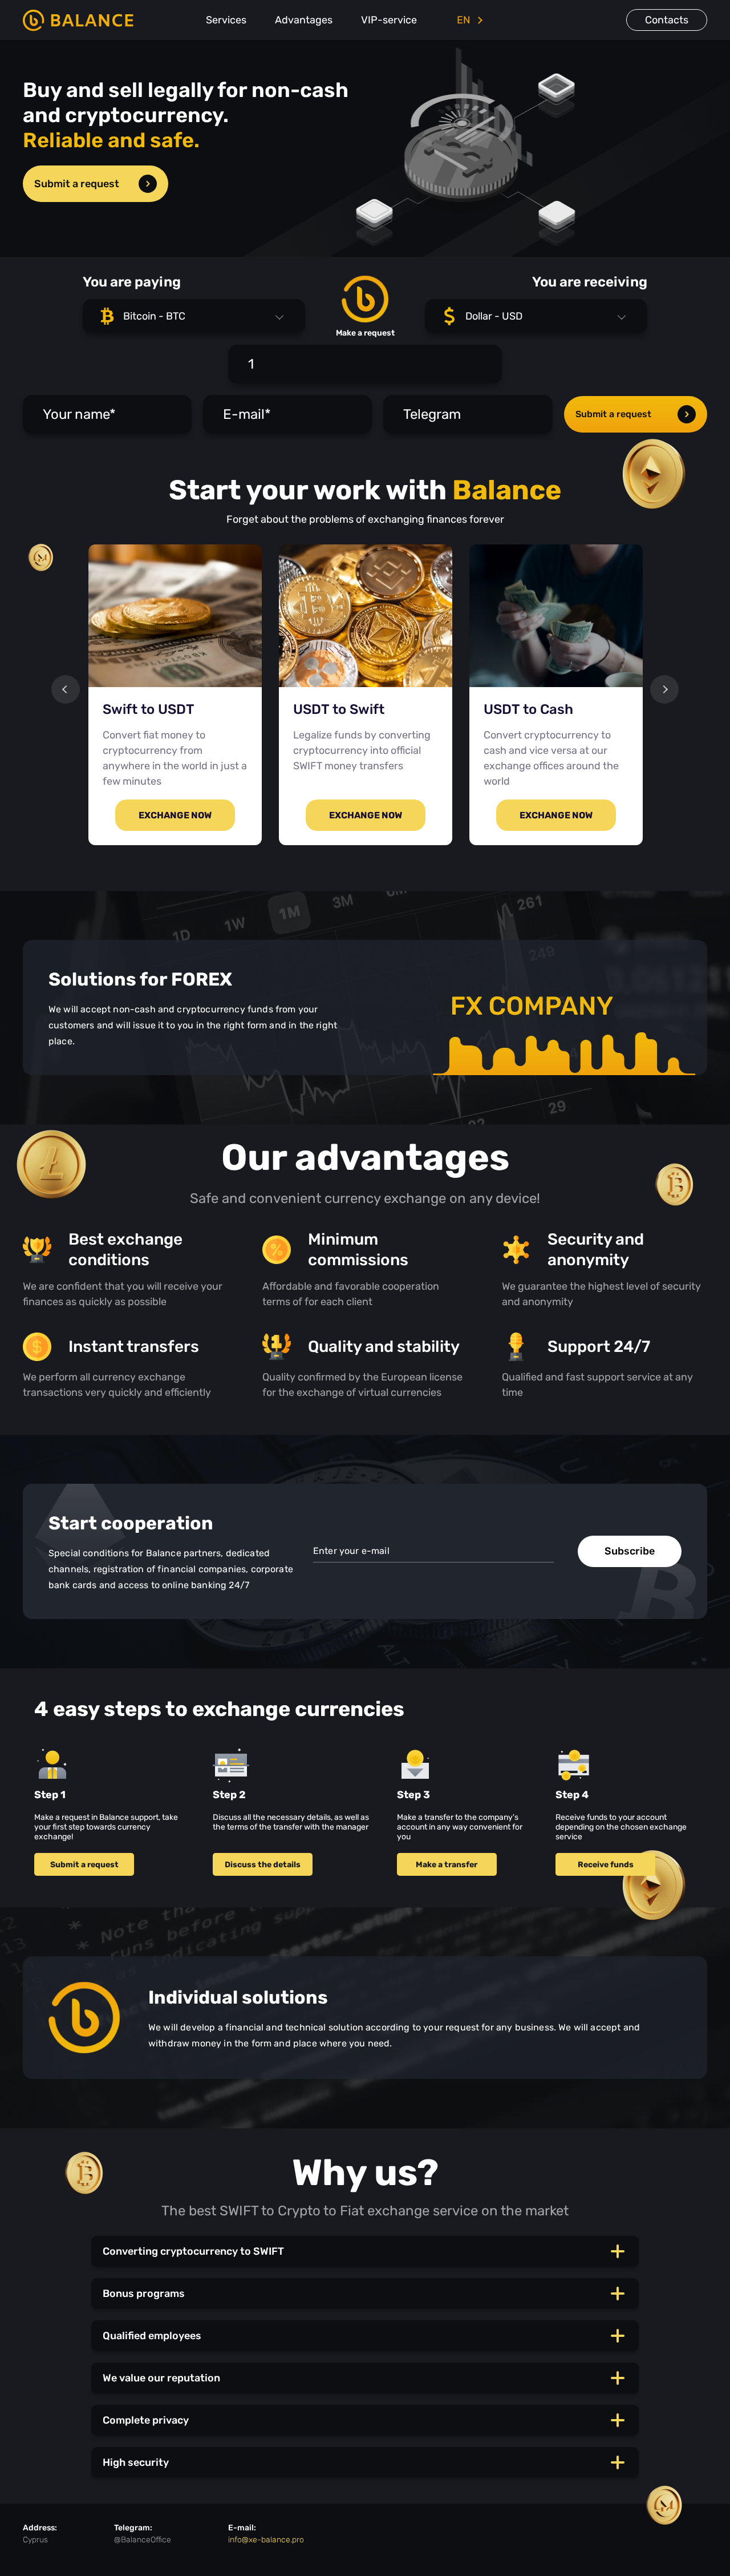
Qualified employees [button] (152, 2336)
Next (664, 689)
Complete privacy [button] (146, 2420)
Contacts (667, 20)
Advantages (304, 20)
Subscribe (630, 1551)
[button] (194, 316)
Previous (66, 689)
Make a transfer (447, 1865)
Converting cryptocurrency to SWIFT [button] (193, 2251)
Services (226, 20)
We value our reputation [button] (161, 2378)
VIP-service (389, 20)
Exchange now (175, 815)
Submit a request (77, 184)
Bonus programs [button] (144, 2294)
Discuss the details (263, 1865)
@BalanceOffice (143, 2540)
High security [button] (136, 2462)
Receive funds (606, 1865)
